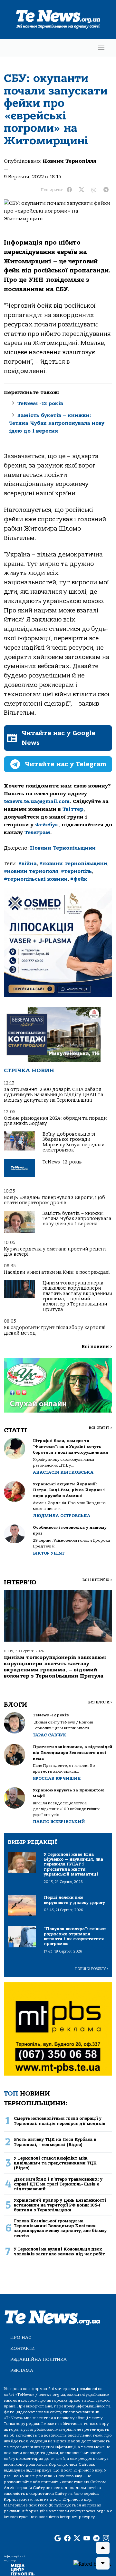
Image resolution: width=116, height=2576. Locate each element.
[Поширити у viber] (94, 190)
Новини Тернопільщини (63, 848)
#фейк (79, 879)
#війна (28, 864)
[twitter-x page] (77, 2538)
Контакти (23, 2348)
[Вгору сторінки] (103, 2548)
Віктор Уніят (49, 1553)
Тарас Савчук (50, 1735)
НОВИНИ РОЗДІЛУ (92, 1969)
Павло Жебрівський (59, 1822)
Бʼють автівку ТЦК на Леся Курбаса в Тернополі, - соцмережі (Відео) (55, 2142)
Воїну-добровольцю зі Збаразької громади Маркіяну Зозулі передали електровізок (73, 1142)
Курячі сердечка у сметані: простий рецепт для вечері (55, 1252)
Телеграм (37, 832)
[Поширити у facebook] (69, 190)
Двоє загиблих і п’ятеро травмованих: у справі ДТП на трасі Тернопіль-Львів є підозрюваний (58, 2184)
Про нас (21, 2337)
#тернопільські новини (36, 879)
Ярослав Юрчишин (57, 1778)
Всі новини (97, 1347)
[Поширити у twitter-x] (82, 190)
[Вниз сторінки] (103, 2563)
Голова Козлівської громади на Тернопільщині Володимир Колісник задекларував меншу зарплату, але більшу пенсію (60, 2228)
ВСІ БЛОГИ (100, 1702)
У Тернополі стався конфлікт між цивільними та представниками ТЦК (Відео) (55, 2163)
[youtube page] (87, 2538)
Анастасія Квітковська (63, 1472)
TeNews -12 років (40, 403)
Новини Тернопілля (69, 161)
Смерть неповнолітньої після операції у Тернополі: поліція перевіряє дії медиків (59, 2121)
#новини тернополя (31, 871)
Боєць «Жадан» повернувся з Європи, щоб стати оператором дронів (54, 1200)
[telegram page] (96, 2538)
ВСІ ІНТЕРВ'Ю (97, 1580)
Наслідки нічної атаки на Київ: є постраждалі (57, 1272)
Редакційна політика (39, 2359)
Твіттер (73, 809)
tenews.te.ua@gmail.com (37, 801)
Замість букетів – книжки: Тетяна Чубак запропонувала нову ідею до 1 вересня (57, 423)
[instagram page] (106, 2538)
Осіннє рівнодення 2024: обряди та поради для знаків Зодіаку (55, 1121)
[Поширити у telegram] (106, 190)
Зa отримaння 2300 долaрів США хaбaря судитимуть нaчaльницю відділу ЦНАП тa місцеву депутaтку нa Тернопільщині (53, 1095)
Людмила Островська (62, 1516)
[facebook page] (67, 2538)
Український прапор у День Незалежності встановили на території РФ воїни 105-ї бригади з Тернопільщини (60, 2205)
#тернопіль (76, 871)
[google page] (58, 2538)
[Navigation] (101, 48)
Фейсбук (47, 825)
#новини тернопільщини (73, 864)
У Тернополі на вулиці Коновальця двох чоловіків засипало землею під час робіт (59, 2251)
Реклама (22, 2370)
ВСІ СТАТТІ (100, 1428)
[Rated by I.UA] (92, 2564)
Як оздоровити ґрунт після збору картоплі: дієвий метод (55, 1330)
